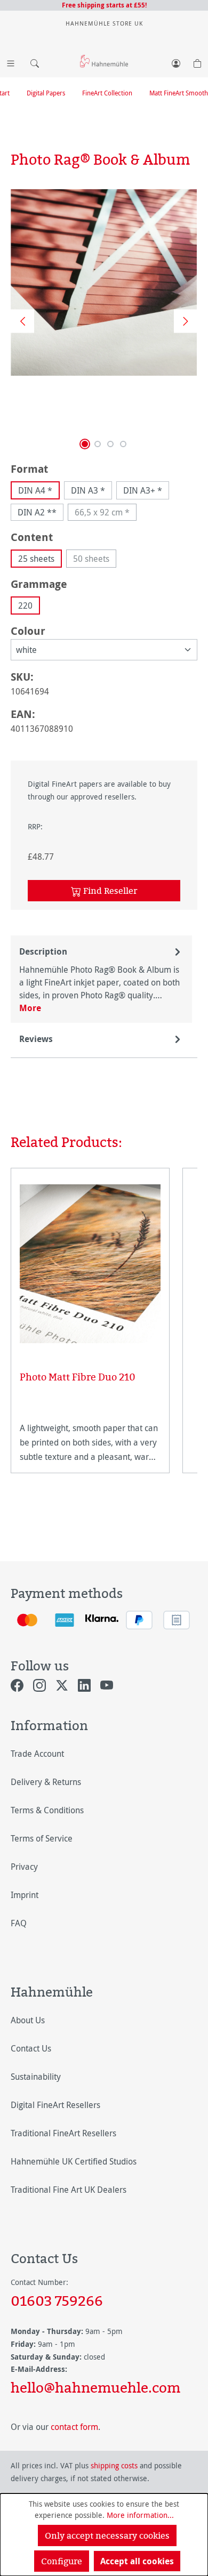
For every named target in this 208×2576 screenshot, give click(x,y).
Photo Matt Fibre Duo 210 (78, 1377)
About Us (28, 2020)
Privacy (24, 1867)
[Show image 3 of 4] (110, 444)
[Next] (182, 321)
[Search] (32, 61)
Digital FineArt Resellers (55, 2105)
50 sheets (95, 560)
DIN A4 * (35, 490)
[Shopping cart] (197, 61)
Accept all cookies (137, 2561)
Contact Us (31, 2048)
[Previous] (19, 321)
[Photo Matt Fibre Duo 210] (90, 1264)
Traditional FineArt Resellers (63, 2133)
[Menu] (11, 61)
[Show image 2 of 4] (98, 444)
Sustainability (36, 2077)
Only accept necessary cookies (107, 2535)
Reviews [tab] (36, 1039)
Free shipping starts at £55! (104, 5)
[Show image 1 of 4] (85, 444)
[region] (104, 321)
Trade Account (37, 1754)
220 (25, 605)
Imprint (25, 1895)
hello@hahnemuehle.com (95, 2387)
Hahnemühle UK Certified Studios (74, 2161)
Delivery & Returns (46, 1782)
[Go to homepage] (104, 61)
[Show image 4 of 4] (123, 444)
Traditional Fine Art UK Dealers (69, 2190)
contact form (74, 2427)
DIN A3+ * (143, 490)
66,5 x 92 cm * (106, 514)
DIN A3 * (88, 490)
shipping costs (114, 2465)
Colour (28, 631)
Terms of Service (42, 1838)
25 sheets (36, 559)
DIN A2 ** (37, 512)
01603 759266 (57, 2300)
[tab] (101, 979)
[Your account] (176, 61)
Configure (62, 2561)
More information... (140, 2515)
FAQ (19, 1923)
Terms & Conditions (47, 1810)
